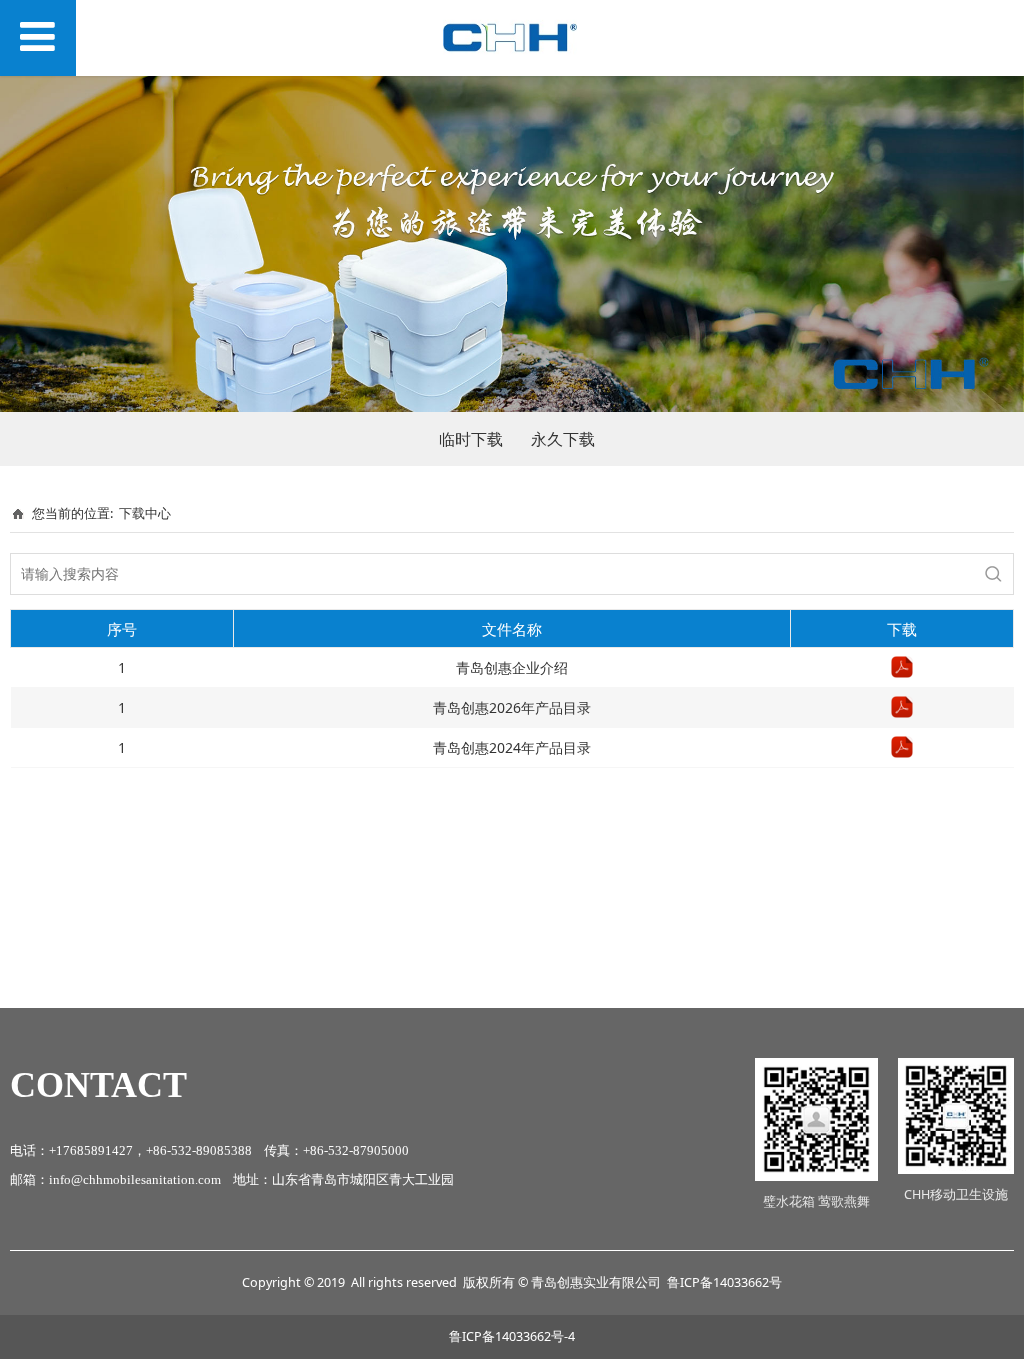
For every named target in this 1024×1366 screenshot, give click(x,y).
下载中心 (145, 513)
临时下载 (471, 439)
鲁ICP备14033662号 (724, 1282)
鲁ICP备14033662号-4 (512, 1336)
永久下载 (563, 439)
